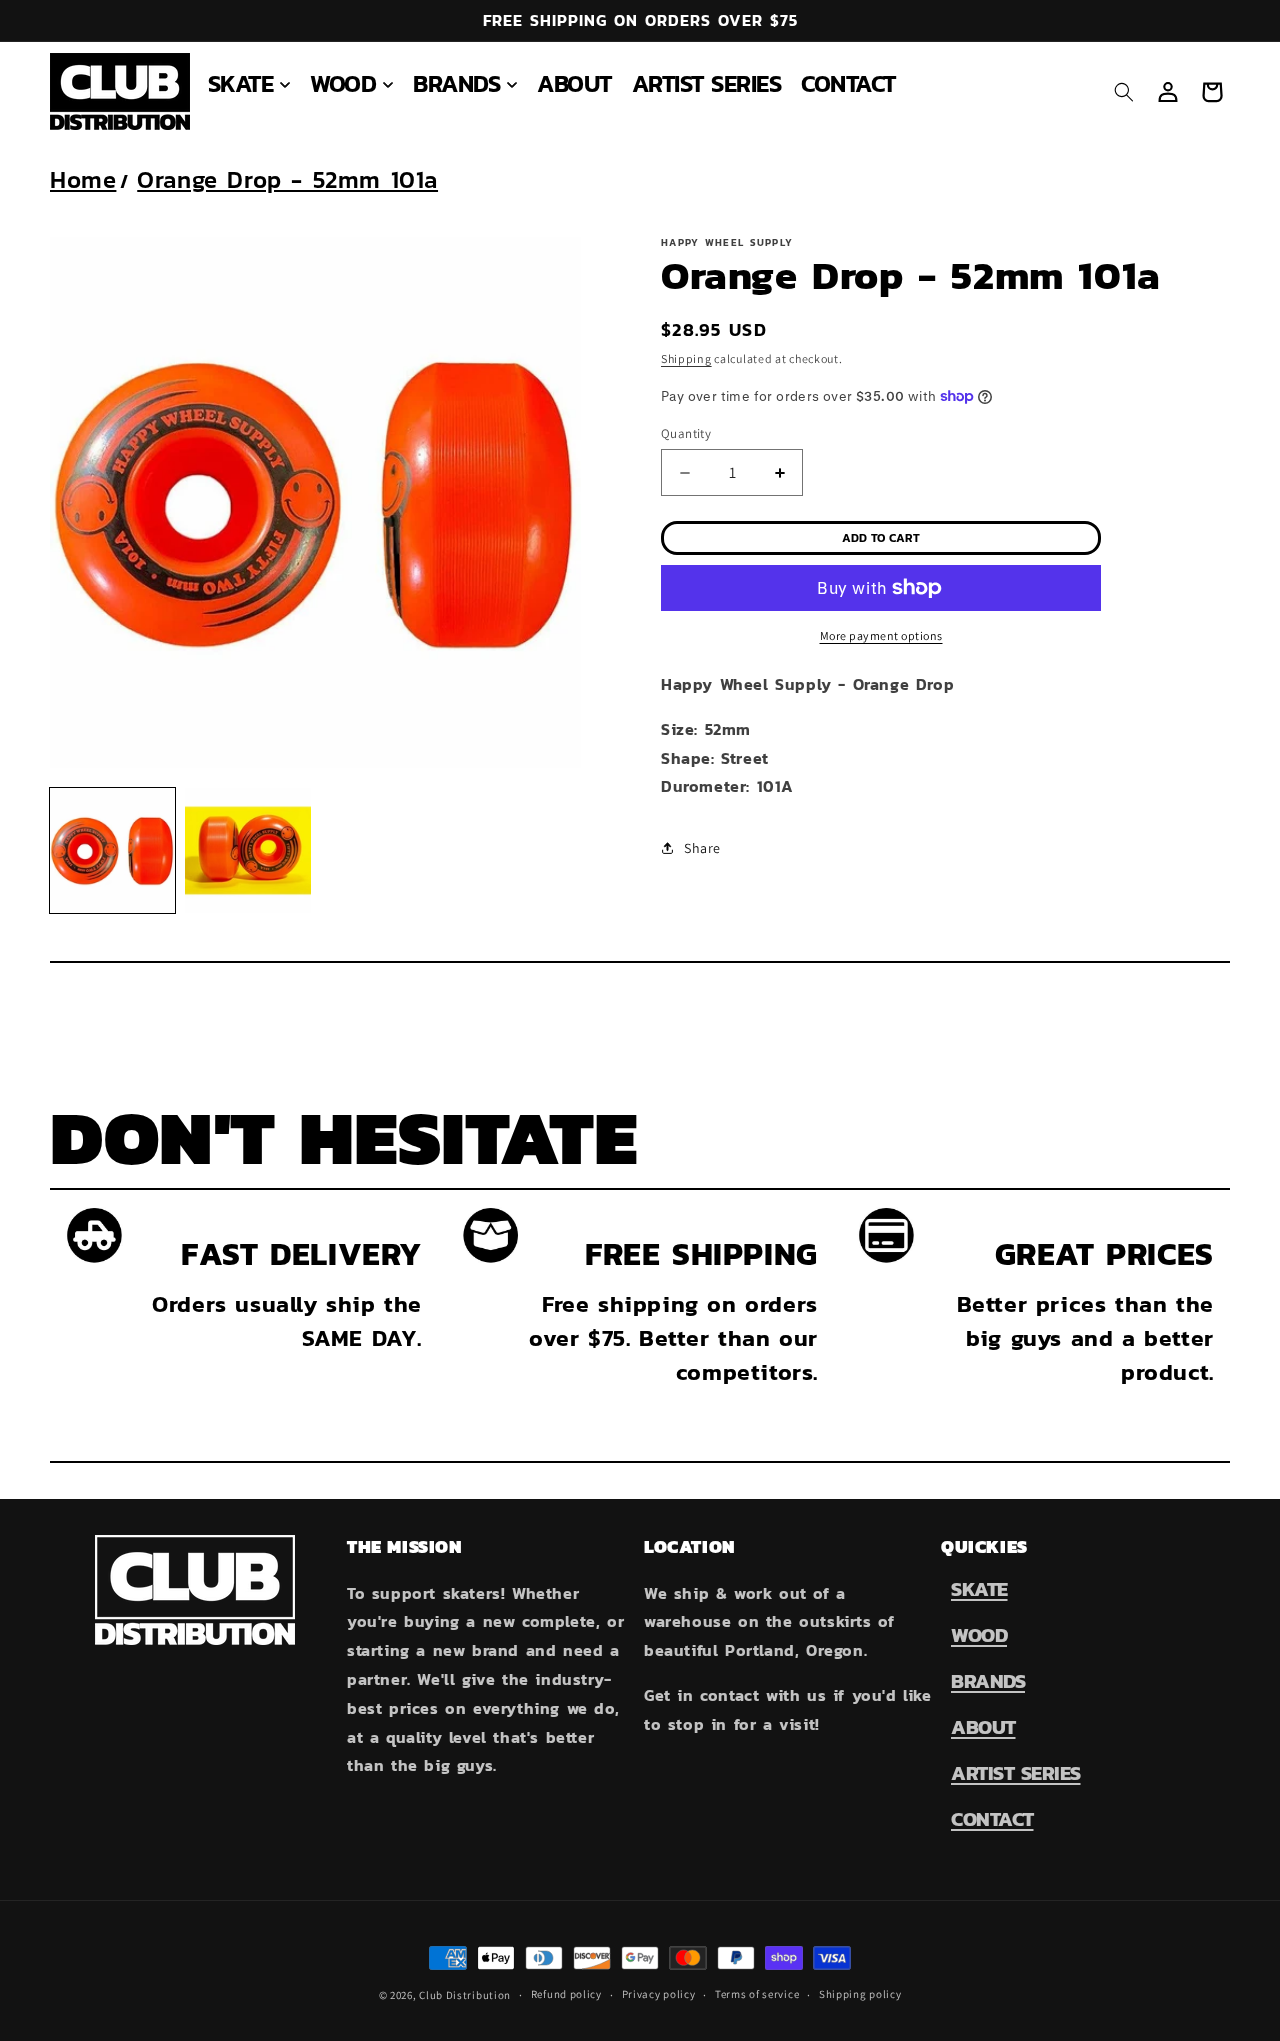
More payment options (881, 635)
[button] (249, 83)
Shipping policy (860, 1994)
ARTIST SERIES (1016, 1773)
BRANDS (988, 1681)
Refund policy (566, 1994)
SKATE (979, 1589)
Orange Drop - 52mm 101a (287, 179)
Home (83, 179)
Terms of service (757, 1994)
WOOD (979, 1635)
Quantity (686, 433)
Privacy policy (659, 1994)
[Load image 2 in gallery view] (247, 850)
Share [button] (702, 848)
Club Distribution (465, 1995)
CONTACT (992, 1819)
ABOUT (983, 1727)
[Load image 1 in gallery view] (112, 850)
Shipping (686, 358)
